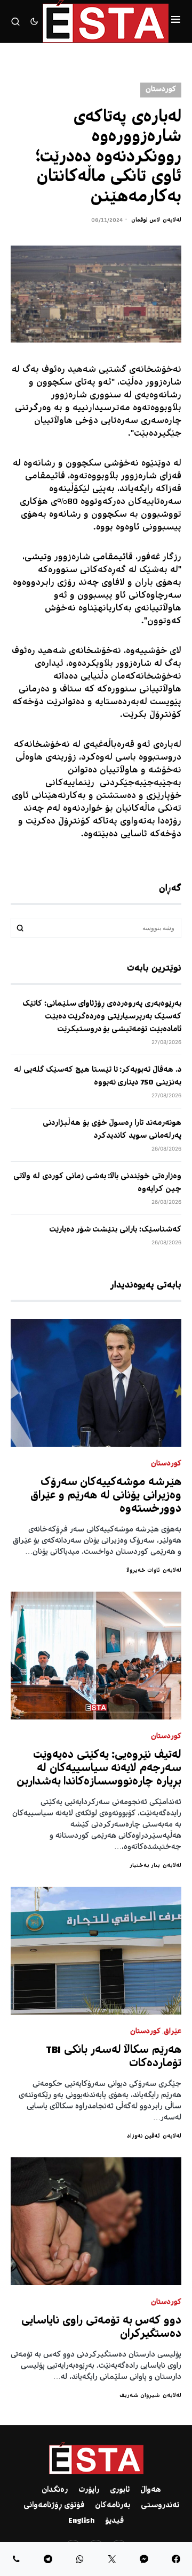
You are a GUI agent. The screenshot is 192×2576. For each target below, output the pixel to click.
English (81, 2521)
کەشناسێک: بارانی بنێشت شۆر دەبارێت (115, 1230)
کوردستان (161, 90)
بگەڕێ (20, 928)
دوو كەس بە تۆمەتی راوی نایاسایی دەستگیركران (101, 2328)
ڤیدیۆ (114, 2521)
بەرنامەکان (113, 2506)
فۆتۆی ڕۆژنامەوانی (54, 2506)
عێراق (173, 2032)
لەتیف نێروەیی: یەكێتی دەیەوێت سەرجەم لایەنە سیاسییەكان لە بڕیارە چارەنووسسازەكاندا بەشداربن (99, 1769)
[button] (176, 21)
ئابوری (120, 2490)
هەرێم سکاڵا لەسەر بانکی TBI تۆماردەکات (114, 2057)
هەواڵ (151, 2490)
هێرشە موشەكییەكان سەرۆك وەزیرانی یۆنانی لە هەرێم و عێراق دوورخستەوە (106, 1496)
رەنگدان (55, 2490)
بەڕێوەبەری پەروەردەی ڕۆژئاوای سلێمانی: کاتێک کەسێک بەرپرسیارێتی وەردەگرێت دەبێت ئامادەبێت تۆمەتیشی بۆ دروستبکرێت (102, 1017)
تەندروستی (160, 2506)
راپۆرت (89, 2490)
